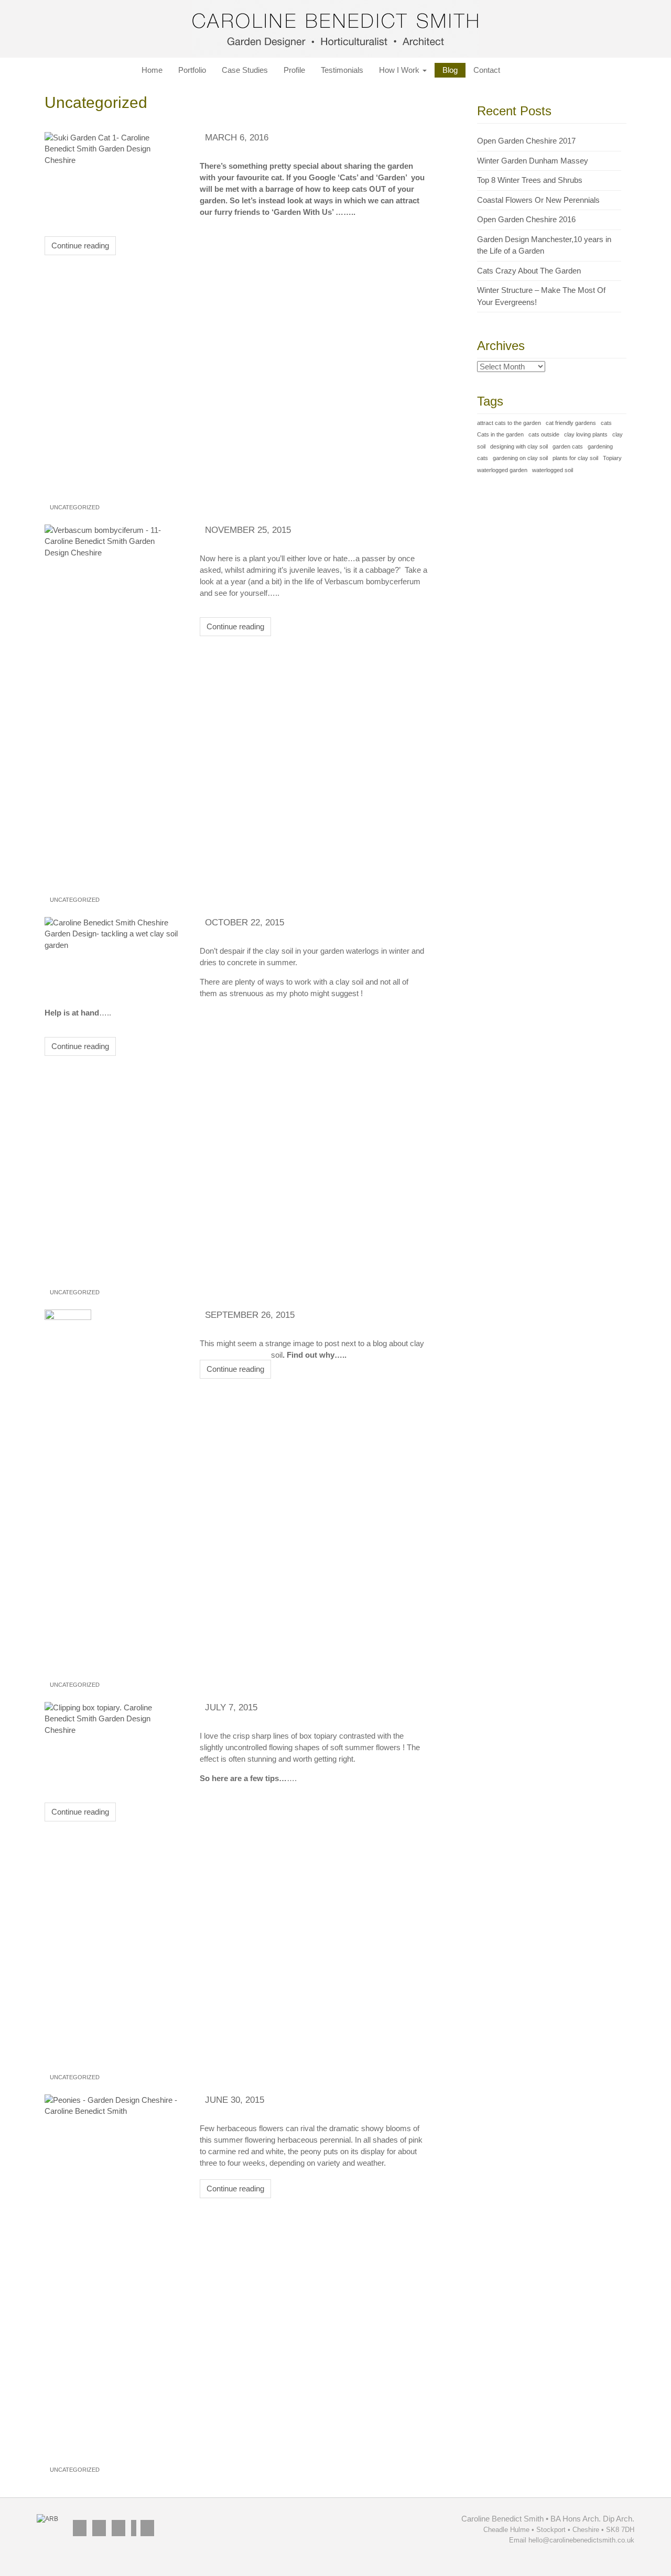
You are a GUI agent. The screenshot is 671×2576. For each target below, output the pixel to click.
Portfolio (192, 70)
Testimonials (342, 70)
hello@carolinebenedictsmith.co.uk (581, 2540)
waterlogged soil (553, 470)
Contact (487, 70)
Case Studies (245, 70)
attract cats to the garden (509, 423)
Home (152, 70)
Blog (450, 70)
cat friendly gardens (571, 423)
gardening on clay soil (520, 458)
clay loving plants (586, 434)
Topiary (612, 458)
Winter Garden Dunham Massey (533, 161)
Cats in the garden (500, 434)
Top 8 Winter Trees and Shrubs (530, 180)
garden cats (568, 446)
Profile (294, 70)
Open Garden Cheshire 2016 (526, 219)
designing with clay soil (519, 446)
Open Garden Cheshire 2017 (526, 141)
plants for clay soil (575, 458)
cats (606, 423)
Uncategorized (75, 507)
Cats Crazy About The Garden (529, 271)
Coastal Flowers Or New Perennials (538, 200)
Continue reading (80, 245)
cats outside (544, 434)
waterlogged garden (502, 470)
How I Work (400, 70)
